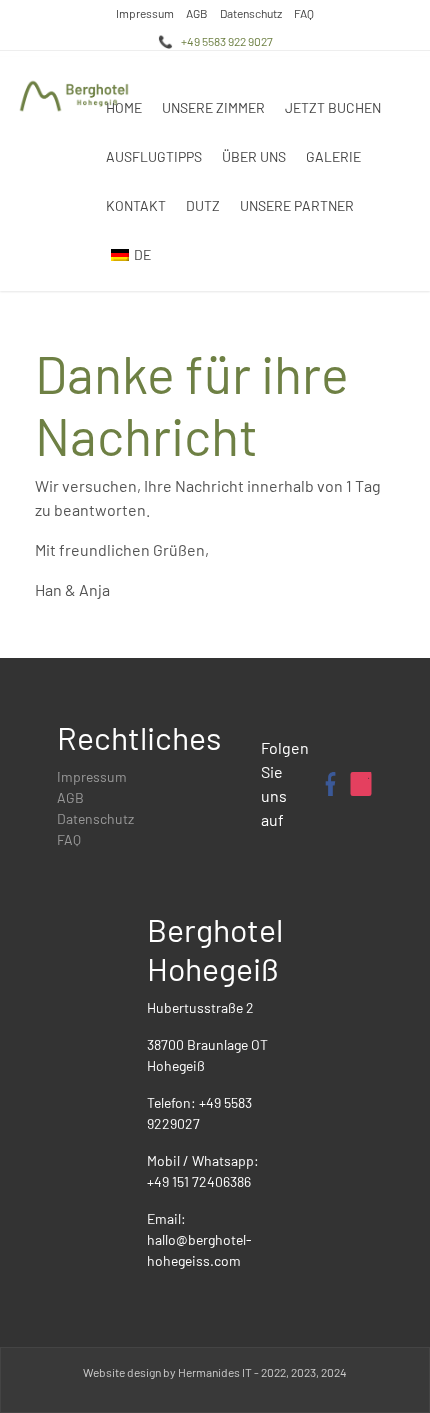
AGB (197, 13)
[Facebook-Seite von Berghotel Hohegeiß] (329, 784)
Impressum (145, 13)
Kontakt (136, 205)
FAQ (304, 13)
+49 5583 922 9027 (227, 41)
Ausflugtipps (154, 156)
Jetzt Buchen (333, 107)
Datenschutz (251, 13)
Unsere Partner (297, 205)
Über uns (254, 156)
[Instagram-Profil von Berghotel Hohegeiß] (361, 784)
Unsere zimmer (213, 107)
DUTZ (203, 205)
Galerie (333, 156)
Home (124, 107)
